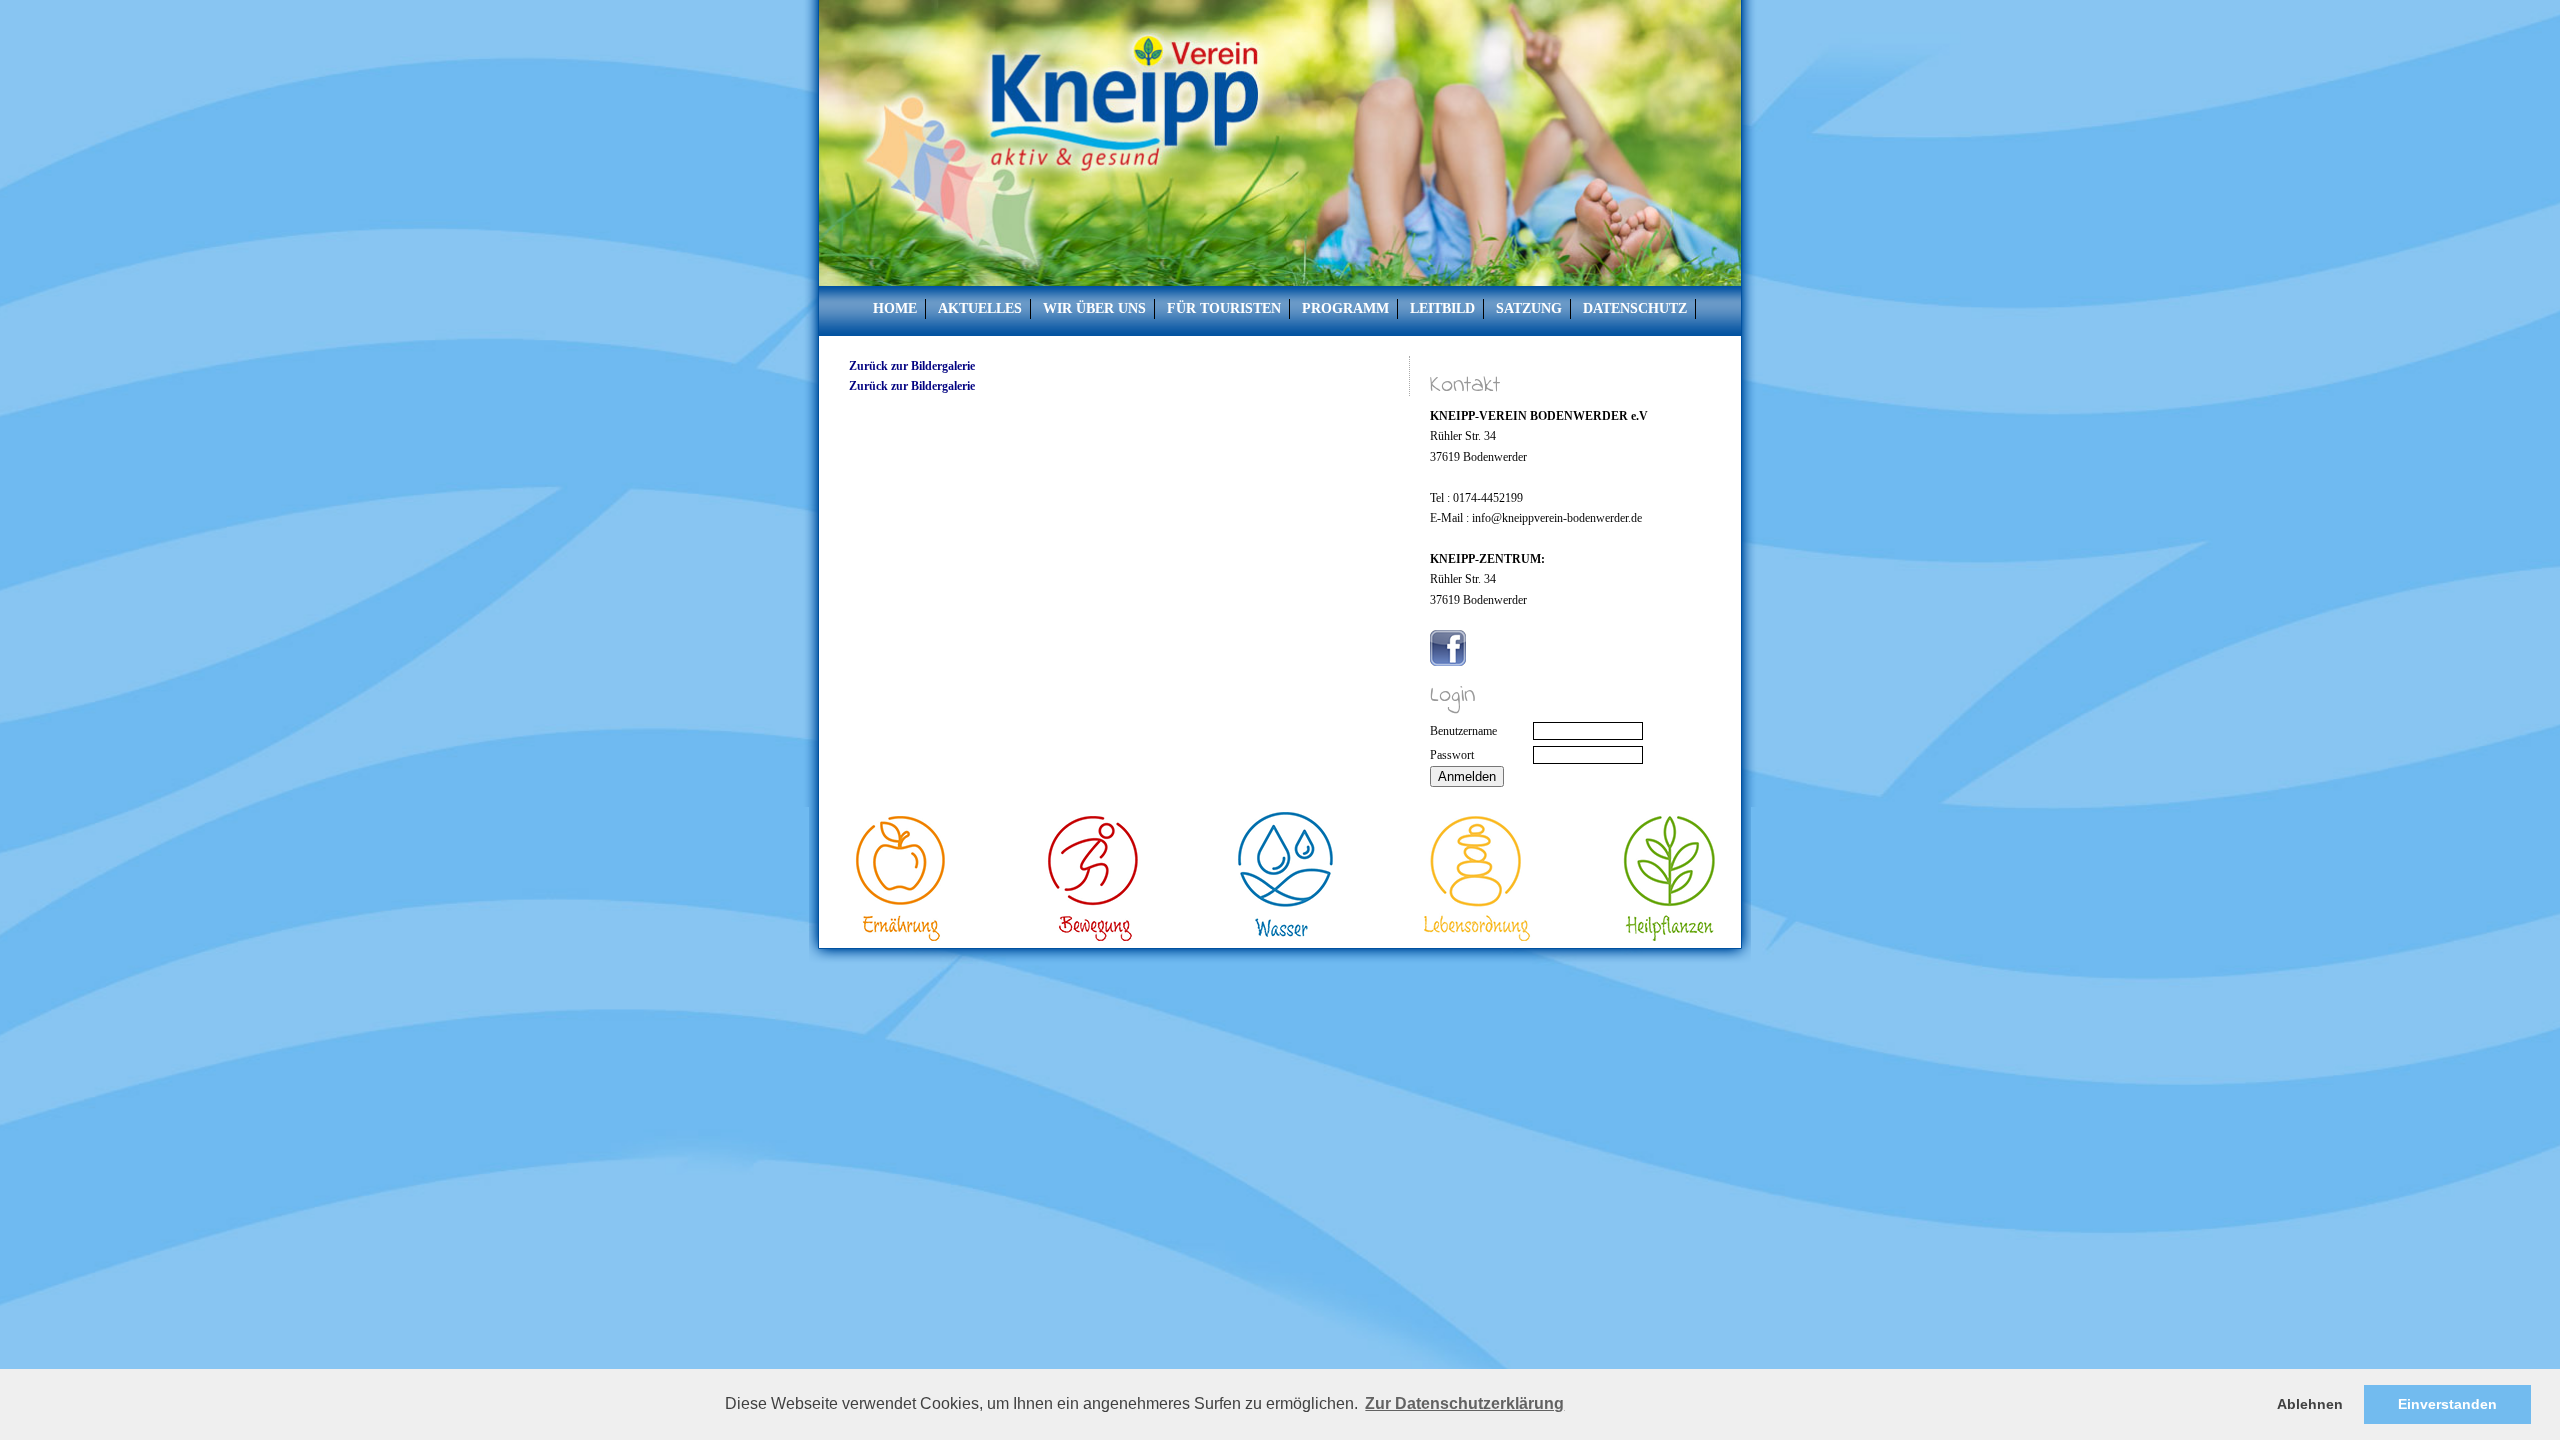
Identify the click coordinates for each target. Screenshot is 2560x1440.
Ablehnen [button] (2310, 1404)
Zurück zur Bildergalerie (912, 366)
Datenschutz (1635, 308)
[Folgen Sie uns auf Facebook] (1448, 662)
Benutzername (1463, 731)
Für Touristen (1224, 308)
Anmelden (1467, 776)
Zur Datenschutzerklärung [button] (1464, 1403)
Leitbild (1442, 308)
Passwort (1452, 755)
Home (895, 308)
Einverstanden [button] (2447, 1404)
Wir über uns (1094, 308)
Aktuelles (980, 308)
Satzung (1529, 308)
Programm (1345, 308)
